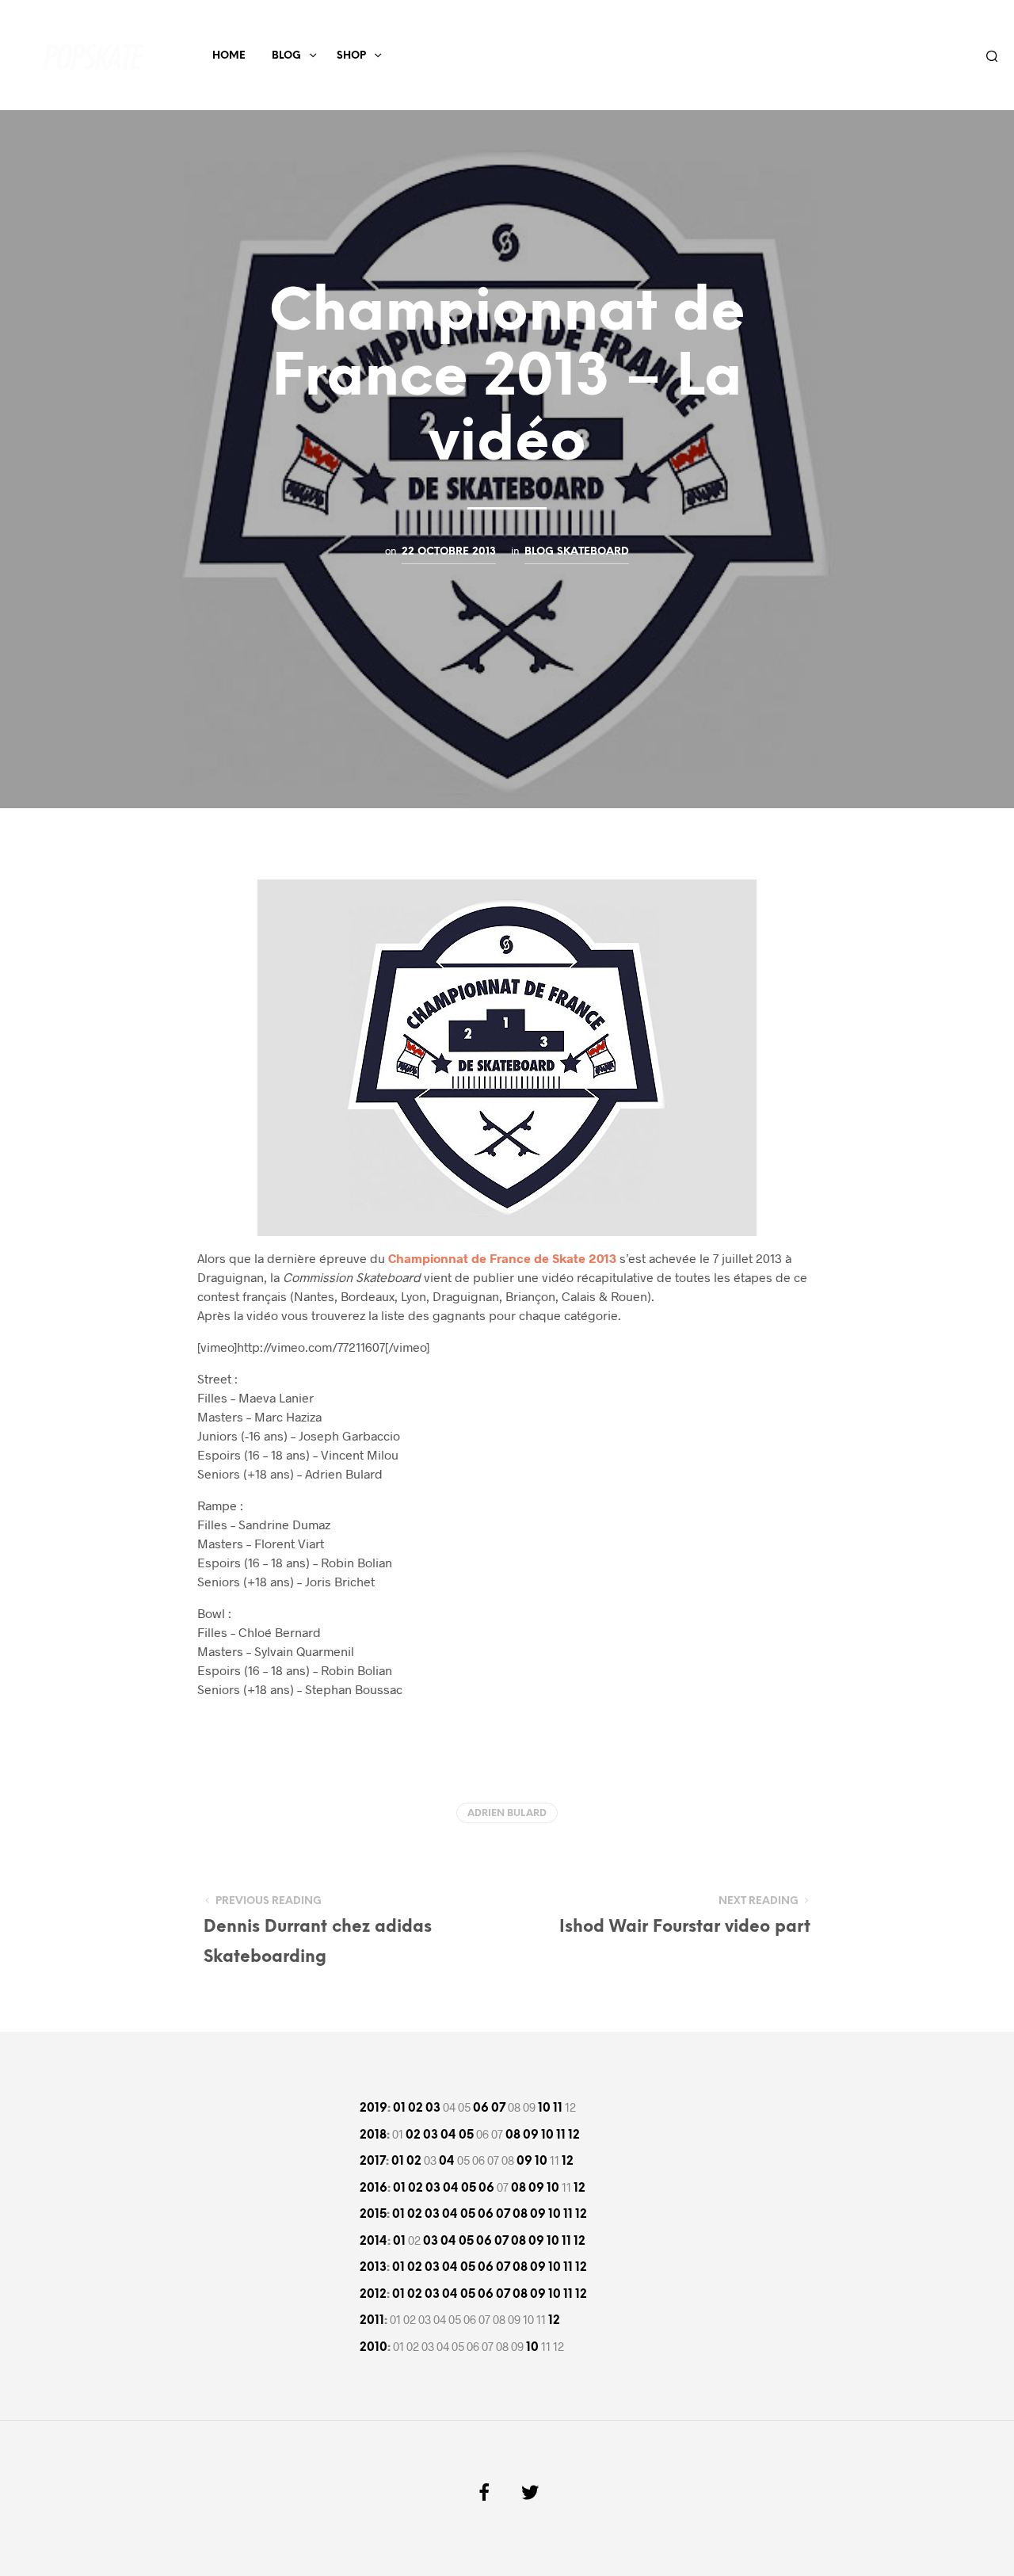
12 (574, 2135)
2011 (372, 2321)
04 (448, 2135)
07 (498, 2109)
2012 (373, 2295)
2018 (373, 2135)
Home (229, 56)
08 (513, 2135)
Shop (351, 56)
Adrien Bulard (507, 1813)
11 (558, 2109)
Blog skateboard (577, 551)
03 (433, 2109)
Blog (286, 56)
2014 (374, 2242)
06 (481, 2109)
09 (531, 2135)
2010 (374, 2348)
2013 (373, 2268)
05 (466, 2135)
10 (544, 2109)
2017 (373, 2162)
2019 (374, 2109)
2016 (374, 2189)
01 (399, 2109)
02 (416, 2109)
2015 (373, 2215)
